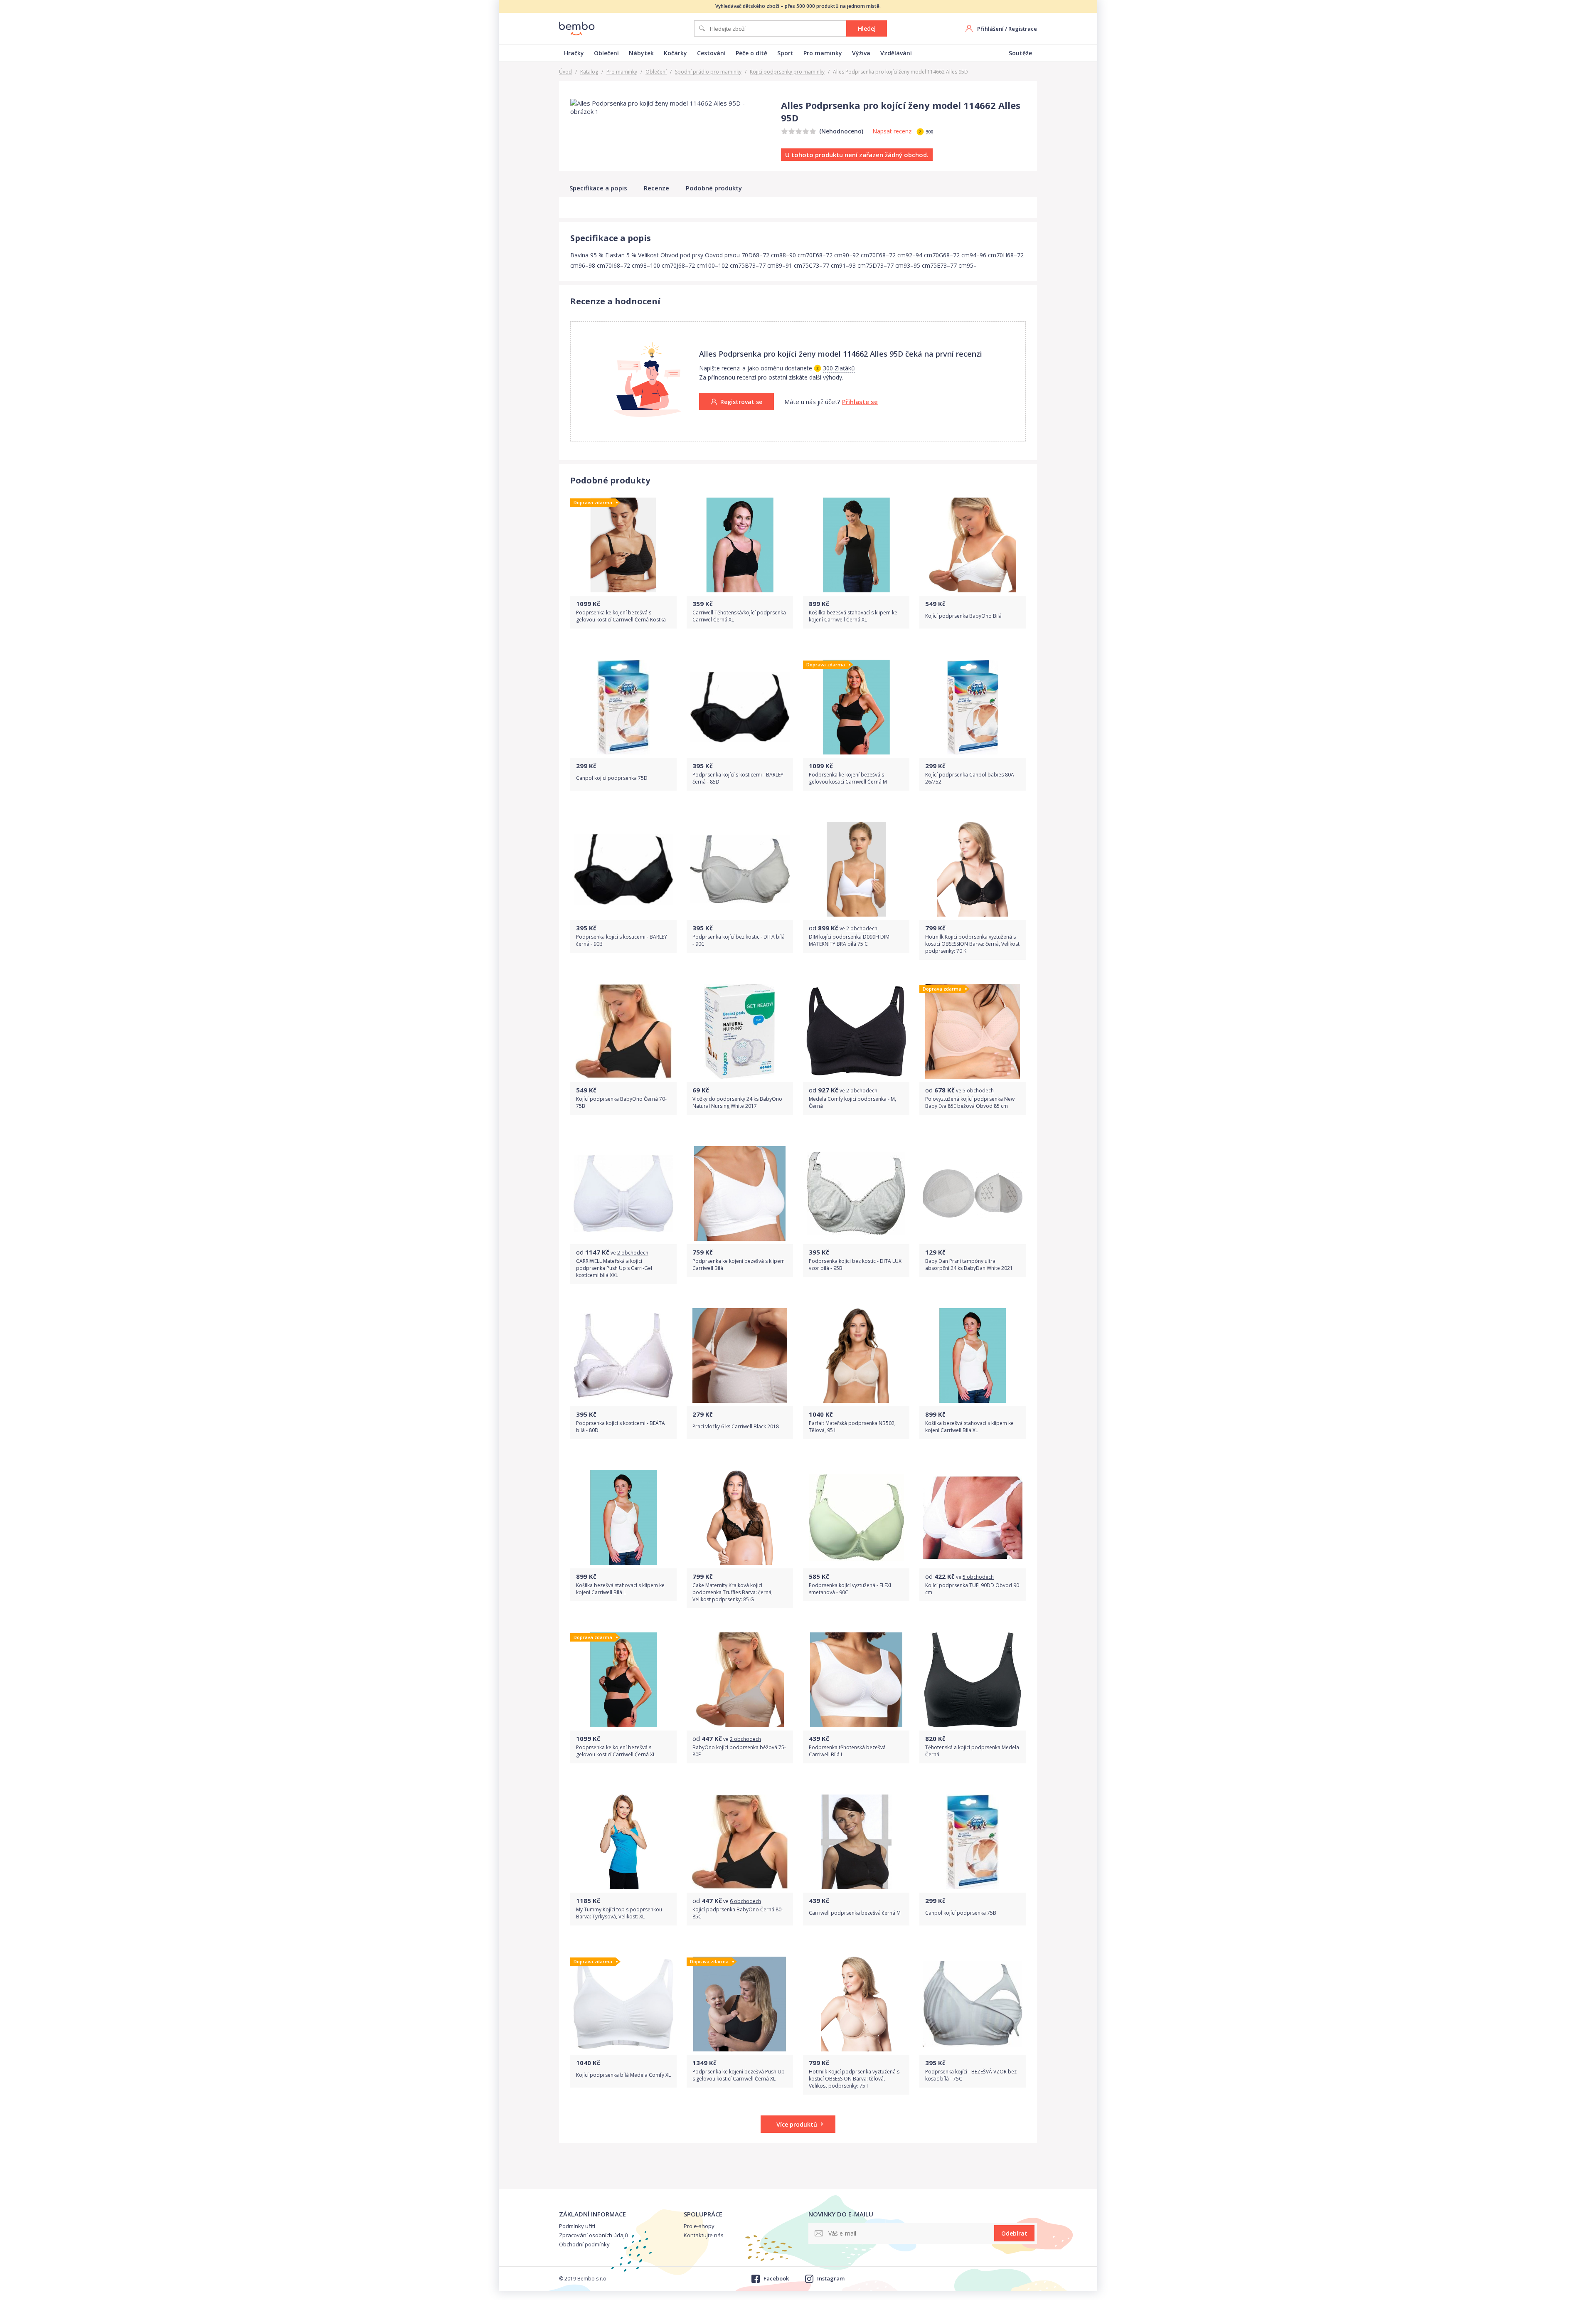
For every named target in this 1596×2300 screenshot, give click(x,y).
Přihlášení (990, 29)
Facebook (776, 2278)
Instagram (831, 2278)
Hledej (867, 28)
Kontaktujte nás (704, 2235)
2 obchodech (862, 928)
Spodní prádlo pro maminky (708, 72)
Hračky (574, 53)
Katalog (589, 72)
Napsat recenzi (893, 131)
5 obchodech (978, 1091)
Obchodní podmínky (584, 2244)
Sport (785, 53)
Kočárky (675, 53)
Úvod (565, 72)
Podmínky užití (577, 2226)
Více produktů (797, 2124)
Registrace (1023, 29)
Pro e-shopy (699, 2226)
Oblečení (606, 53)
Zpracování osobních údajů (594, 2235)
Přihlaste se (860, 402)
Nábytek (641, 53)
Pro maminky (823, 53)
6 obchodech (745, 1901)
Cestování (711, 53)
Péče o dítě (751, 53)
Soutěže (1020, 53)
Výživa (861, 53)
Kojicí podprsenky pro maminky (787, 72)
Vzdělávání (896, 53)
